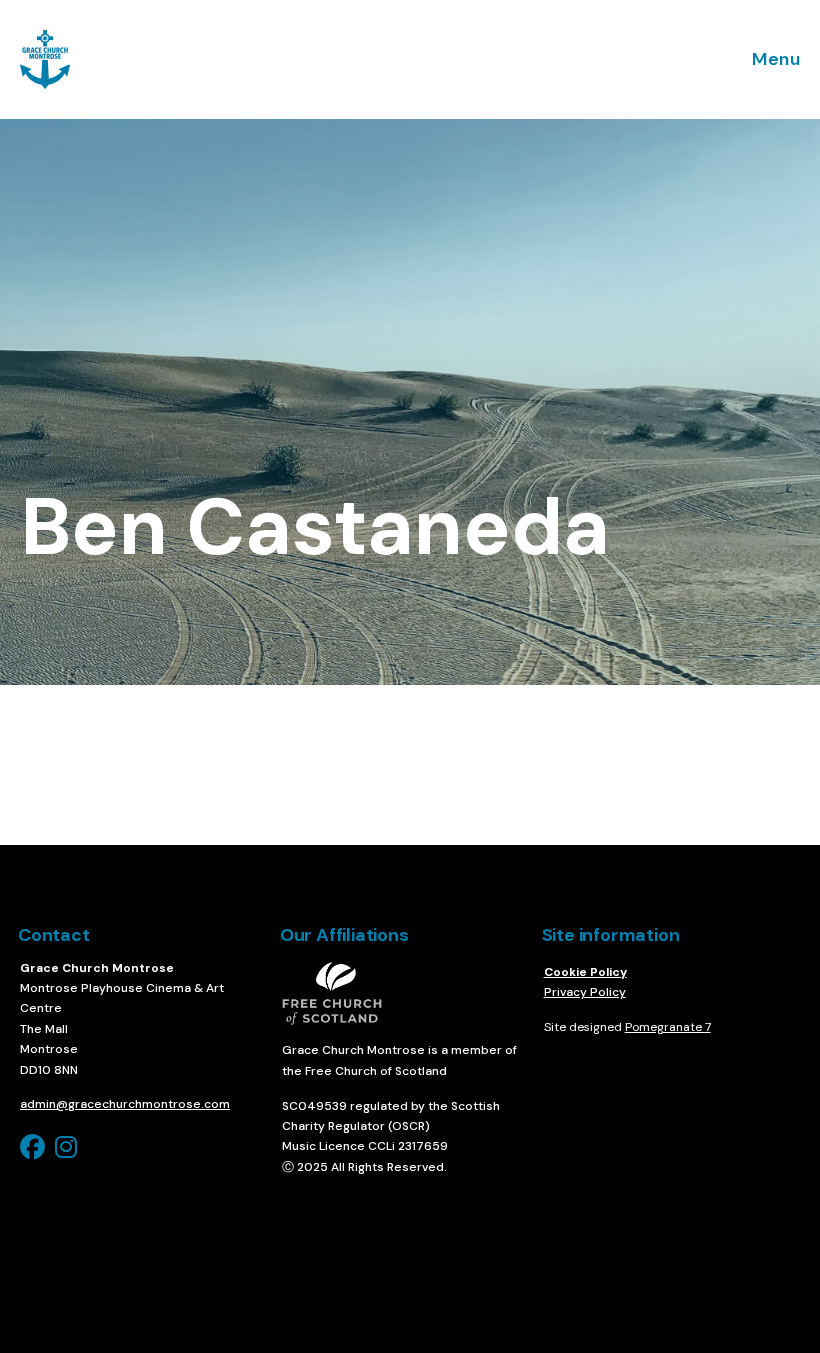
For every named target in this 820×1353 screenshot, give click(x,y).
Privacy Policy (585, 992)
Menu (776, 59)
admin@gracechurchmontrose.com (125, 1104)
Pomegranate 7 (668, 1027)
